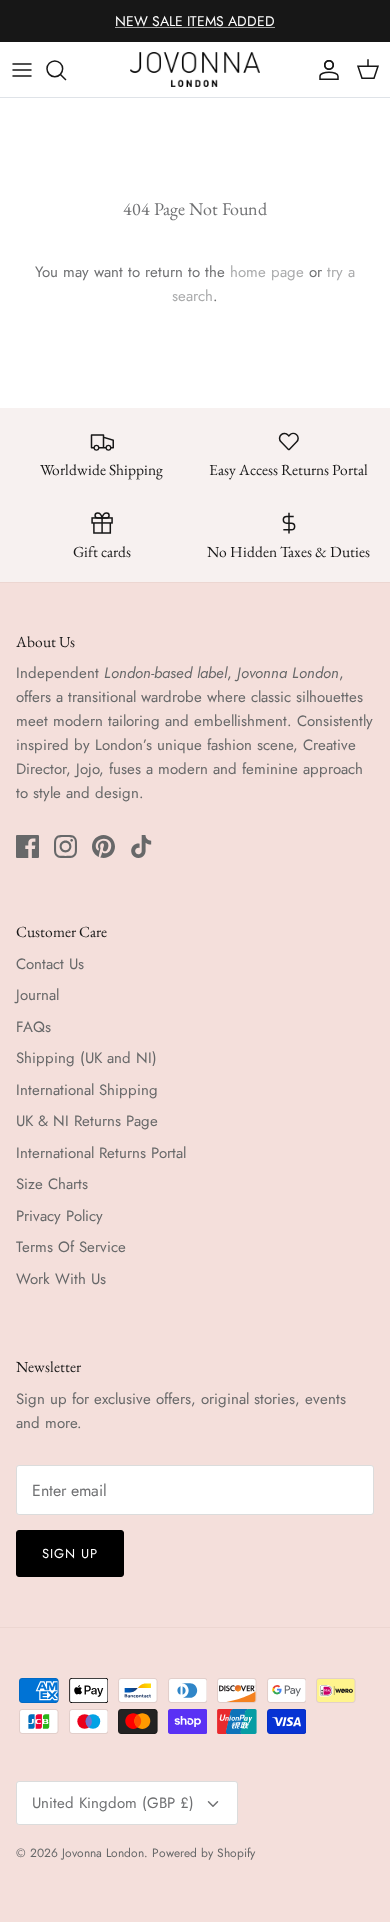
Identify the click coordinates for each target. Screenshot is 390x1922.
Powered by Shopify (203, 1853)
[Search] (66, 70)
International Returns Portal (101, 1153)
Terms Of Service (71, 1247)
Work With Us (61, 1279)
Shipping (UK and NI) (86, 1058)
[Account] (324, 70)
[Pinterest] (103, 846)
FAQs (33, 1027)
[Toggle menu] (22, 70)
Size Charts (52, 1184)
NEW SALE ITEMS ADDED (195, 21)
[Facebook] (27, 846)
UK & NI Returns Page (87, 1121)
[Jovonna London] (195, 69)
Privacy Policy (59, 1216)
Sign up (70, 1553)
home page (267, 272)
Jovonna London (103, 1853)
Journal (37, 995)
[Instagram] (65, 846)
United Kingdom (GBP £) (113, 1803)
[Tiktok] (141, 846)
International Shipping (87, 1090)
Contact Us (50, 964)
